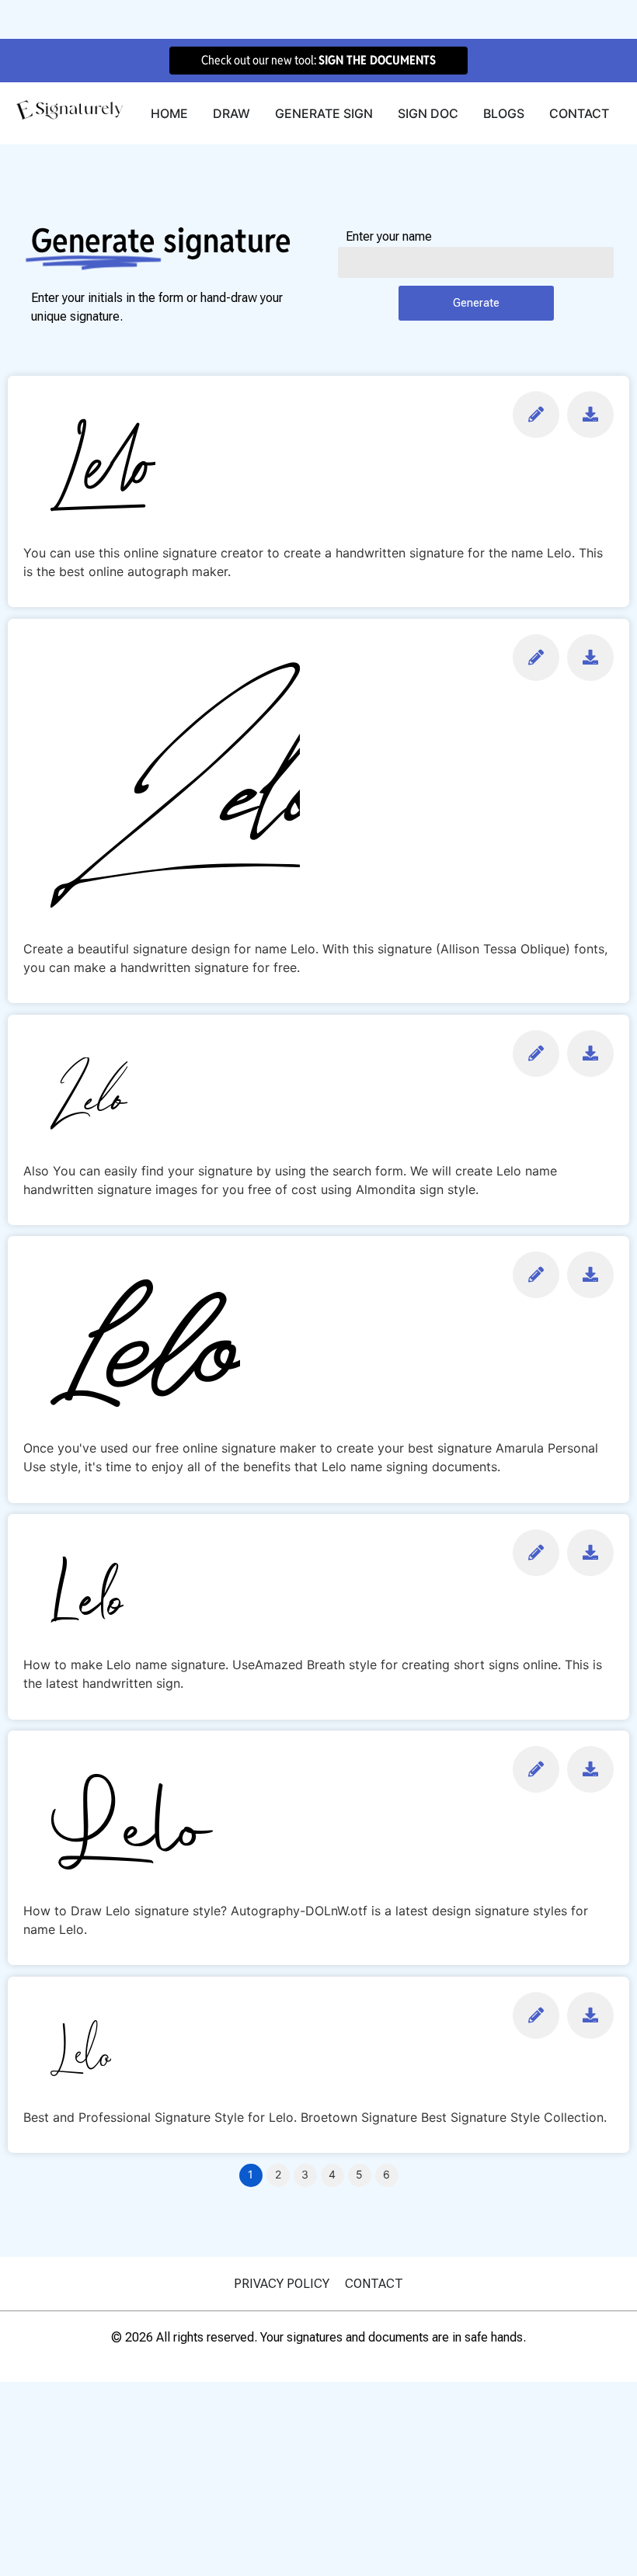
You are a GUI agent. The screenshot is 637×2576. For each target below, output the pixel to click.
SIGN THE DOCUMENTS (377, 60)
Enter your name (389, 237)
